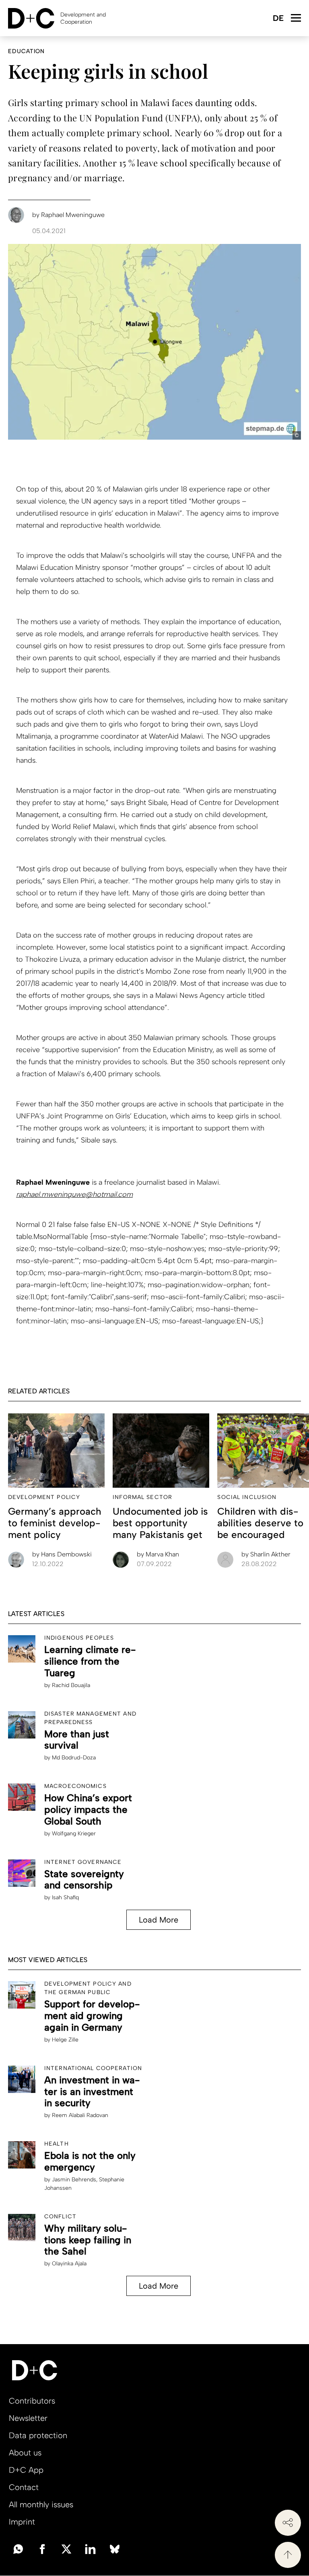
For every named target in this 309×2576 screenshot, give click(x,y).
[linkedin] (91, 2548)
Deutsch (278, 19)
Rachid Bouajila (71, 1685)
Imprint (22, 2522)
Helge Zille (65, 2040)
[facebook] (42, 2548)
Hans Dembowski (62, 1554)
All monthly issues (41, 2504)
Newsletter (28, 2418)
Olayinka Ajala (69, 2264)
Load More (159, 1920)
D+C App (26, 2470)
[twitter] (66, 2548)
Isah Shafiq (65, 1897)
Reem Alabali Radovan (80, 2115)
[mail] (18, 2548)
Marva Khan (158, 1554)
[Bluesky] (115, 2548)
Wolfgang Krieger (74, 1834)
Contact (24, 2487)
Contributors (32, 2401)
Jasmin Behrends (74, 2180)
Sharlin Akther (266, 1554)
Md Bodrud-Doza (74, 1758)
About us (25, 2453)
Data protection (38, 2435)
